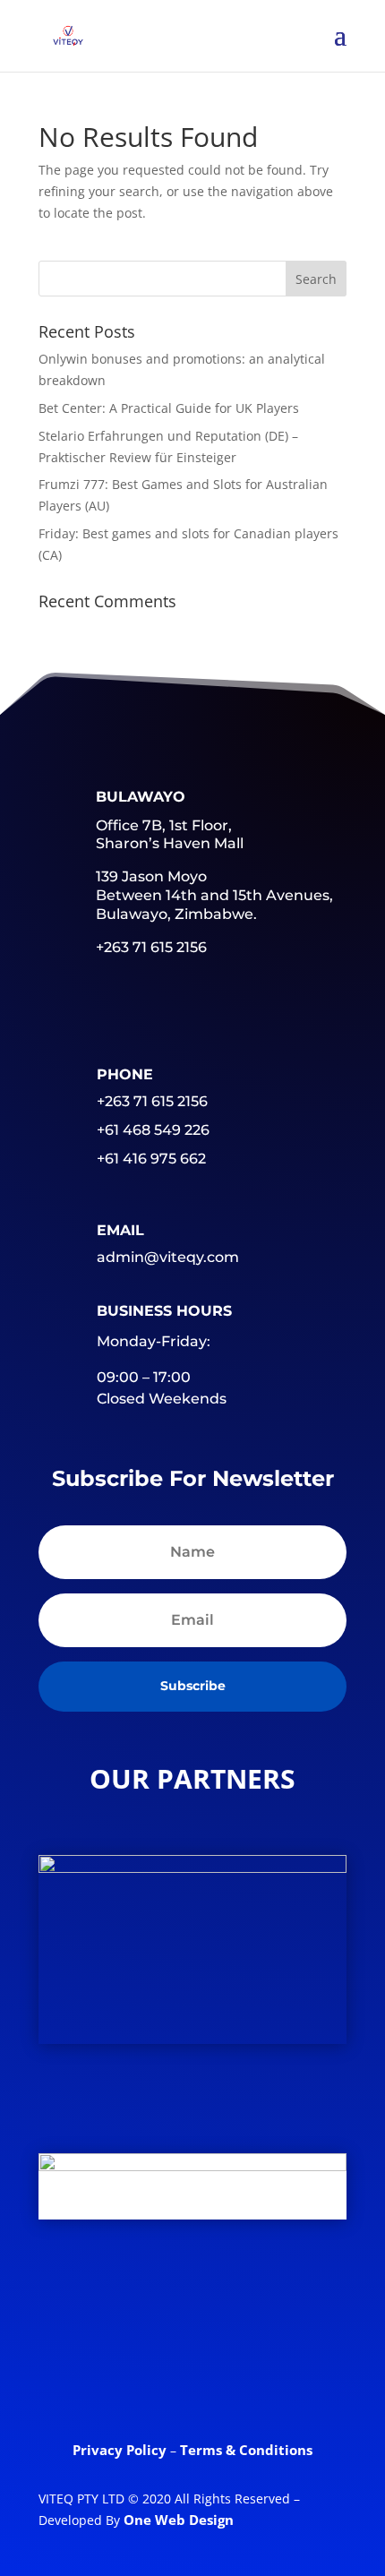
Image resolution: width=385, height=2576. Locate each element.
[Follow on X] (154, 2305)
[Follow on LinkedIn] (224, 2305)
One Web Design (179, 2520)
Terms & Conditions (246, 2450)
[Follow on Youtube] (294, 2305)
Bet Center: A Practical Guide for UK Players (169, 408)
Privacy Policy (121, 2450)
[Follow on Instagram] (192, 2374)
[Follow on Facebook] (84, 2305)
